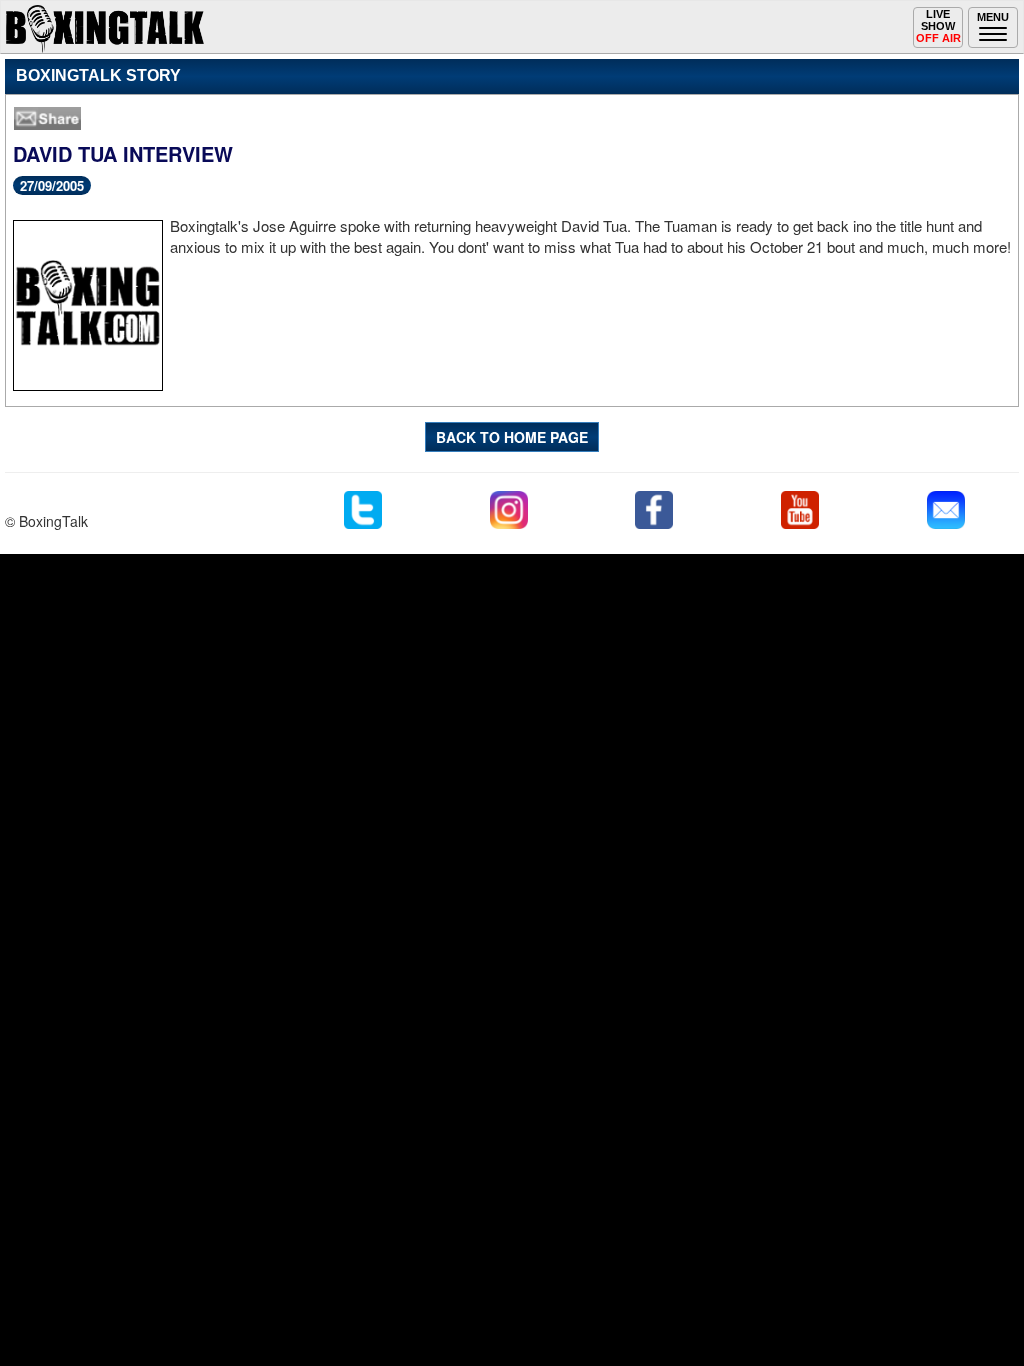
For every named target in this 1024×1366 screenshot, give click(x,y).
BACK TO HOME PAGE (512, 437)
